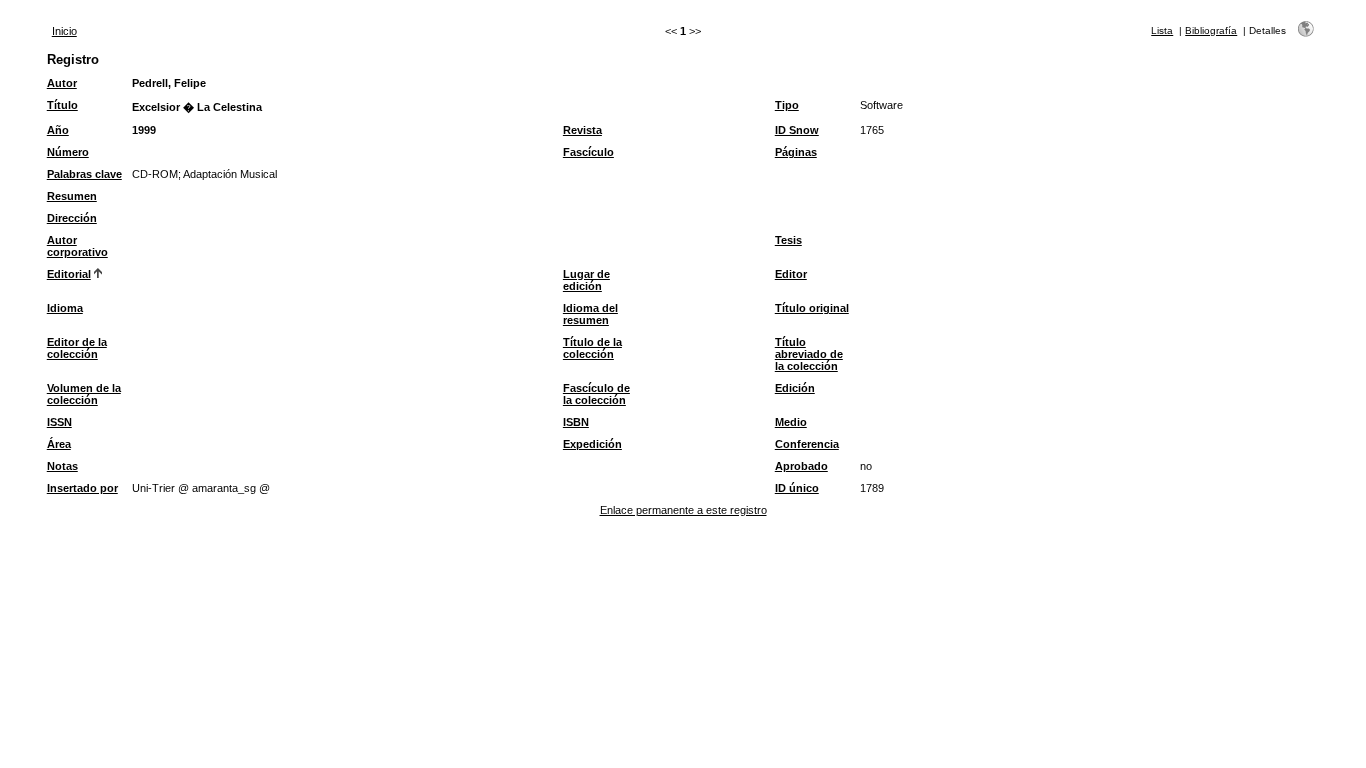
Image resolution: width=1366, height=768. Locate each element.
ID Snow (797, 130)
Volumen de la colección (84, 394)
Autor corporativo (77, 246)
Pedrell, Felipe (169, 83)
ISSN (59, 422)
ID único (797, 488)
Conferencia (807, 444)
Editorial (69, 274)
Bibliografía (1211, 30)
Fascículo (588, 152)
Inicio (64, 31)
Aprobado (801, 466)
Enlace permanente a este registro (683, 510)
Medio (791, 422)
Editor (791, 274)
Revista (582, 130)
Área (59, 444)
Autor (62, 83)
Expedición (592, 444)
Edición (795, 388)
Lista (1162, 30)
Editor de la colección (77, 348)
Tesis (788, 240)
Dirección (72, 218)
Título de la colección (592, 348)
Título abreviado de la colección (809, 354)
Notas (62, 466)
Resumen (72, 196)
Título (62, 105)
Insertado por (82, 488)
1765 (872, 130)
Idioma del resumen (590, 314)
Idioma (65, 308)
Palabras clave (84, 174)
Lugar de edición (586, 280)
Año (58, 130)
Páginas (796, 152)
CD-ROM (155, 174)
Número (68, 152)
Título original (812, 308)
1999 (144, 130)
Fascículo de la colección (596, 394)
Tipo (787, 105)
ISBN (576, 422)
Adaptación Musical (230, 174)
